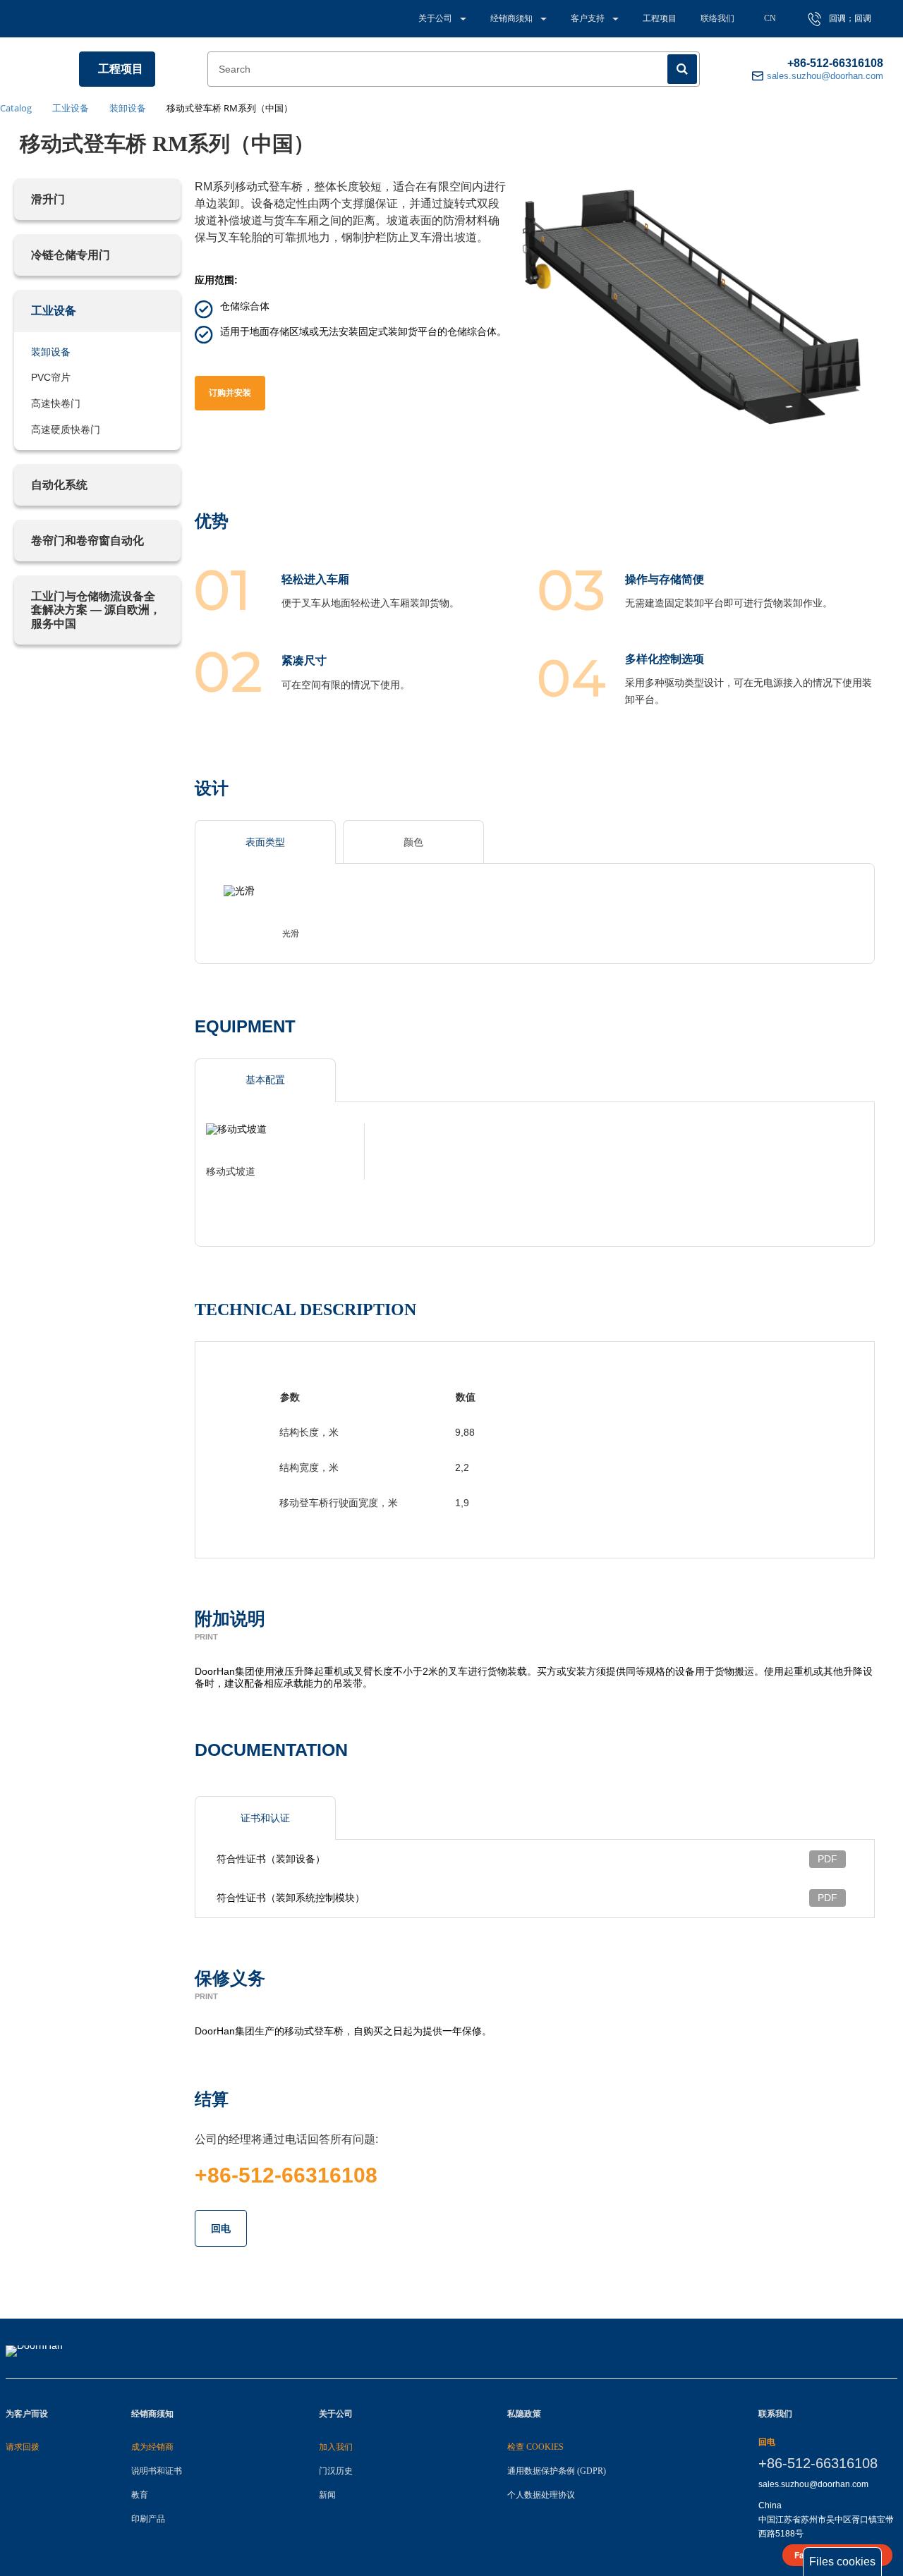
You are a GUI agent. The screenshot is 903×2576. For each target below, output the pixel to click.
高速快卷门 (56, 403)
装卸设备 (51, 352)
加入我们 (336, 2447)
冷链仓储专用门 (71, 255)
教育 (140, 2495)
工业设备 (54, 311)
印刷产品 (148, 2519)
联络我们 (717, 18)
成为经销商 (152, 2447)
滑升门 (48, 199)
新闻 (327, 2495)
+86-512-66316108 (835, 63)
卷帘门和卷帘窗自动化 (87, 541)
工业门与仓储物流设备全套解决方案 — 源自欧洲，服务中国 (96, 610)
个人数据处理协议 (541, 2495)
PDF (828, 1859)
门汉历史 (336, 2471)
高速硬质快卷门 (66, 429)
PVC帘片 (51, 377)
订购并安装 (230, 393)
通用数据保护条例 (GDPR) (557, 2471)
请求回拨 (23, 2447)
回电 (221, 2228)
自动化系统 (59, 485)
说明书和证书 (157, 2471)
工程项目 (660, 18)
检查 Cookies (535, 2447)
